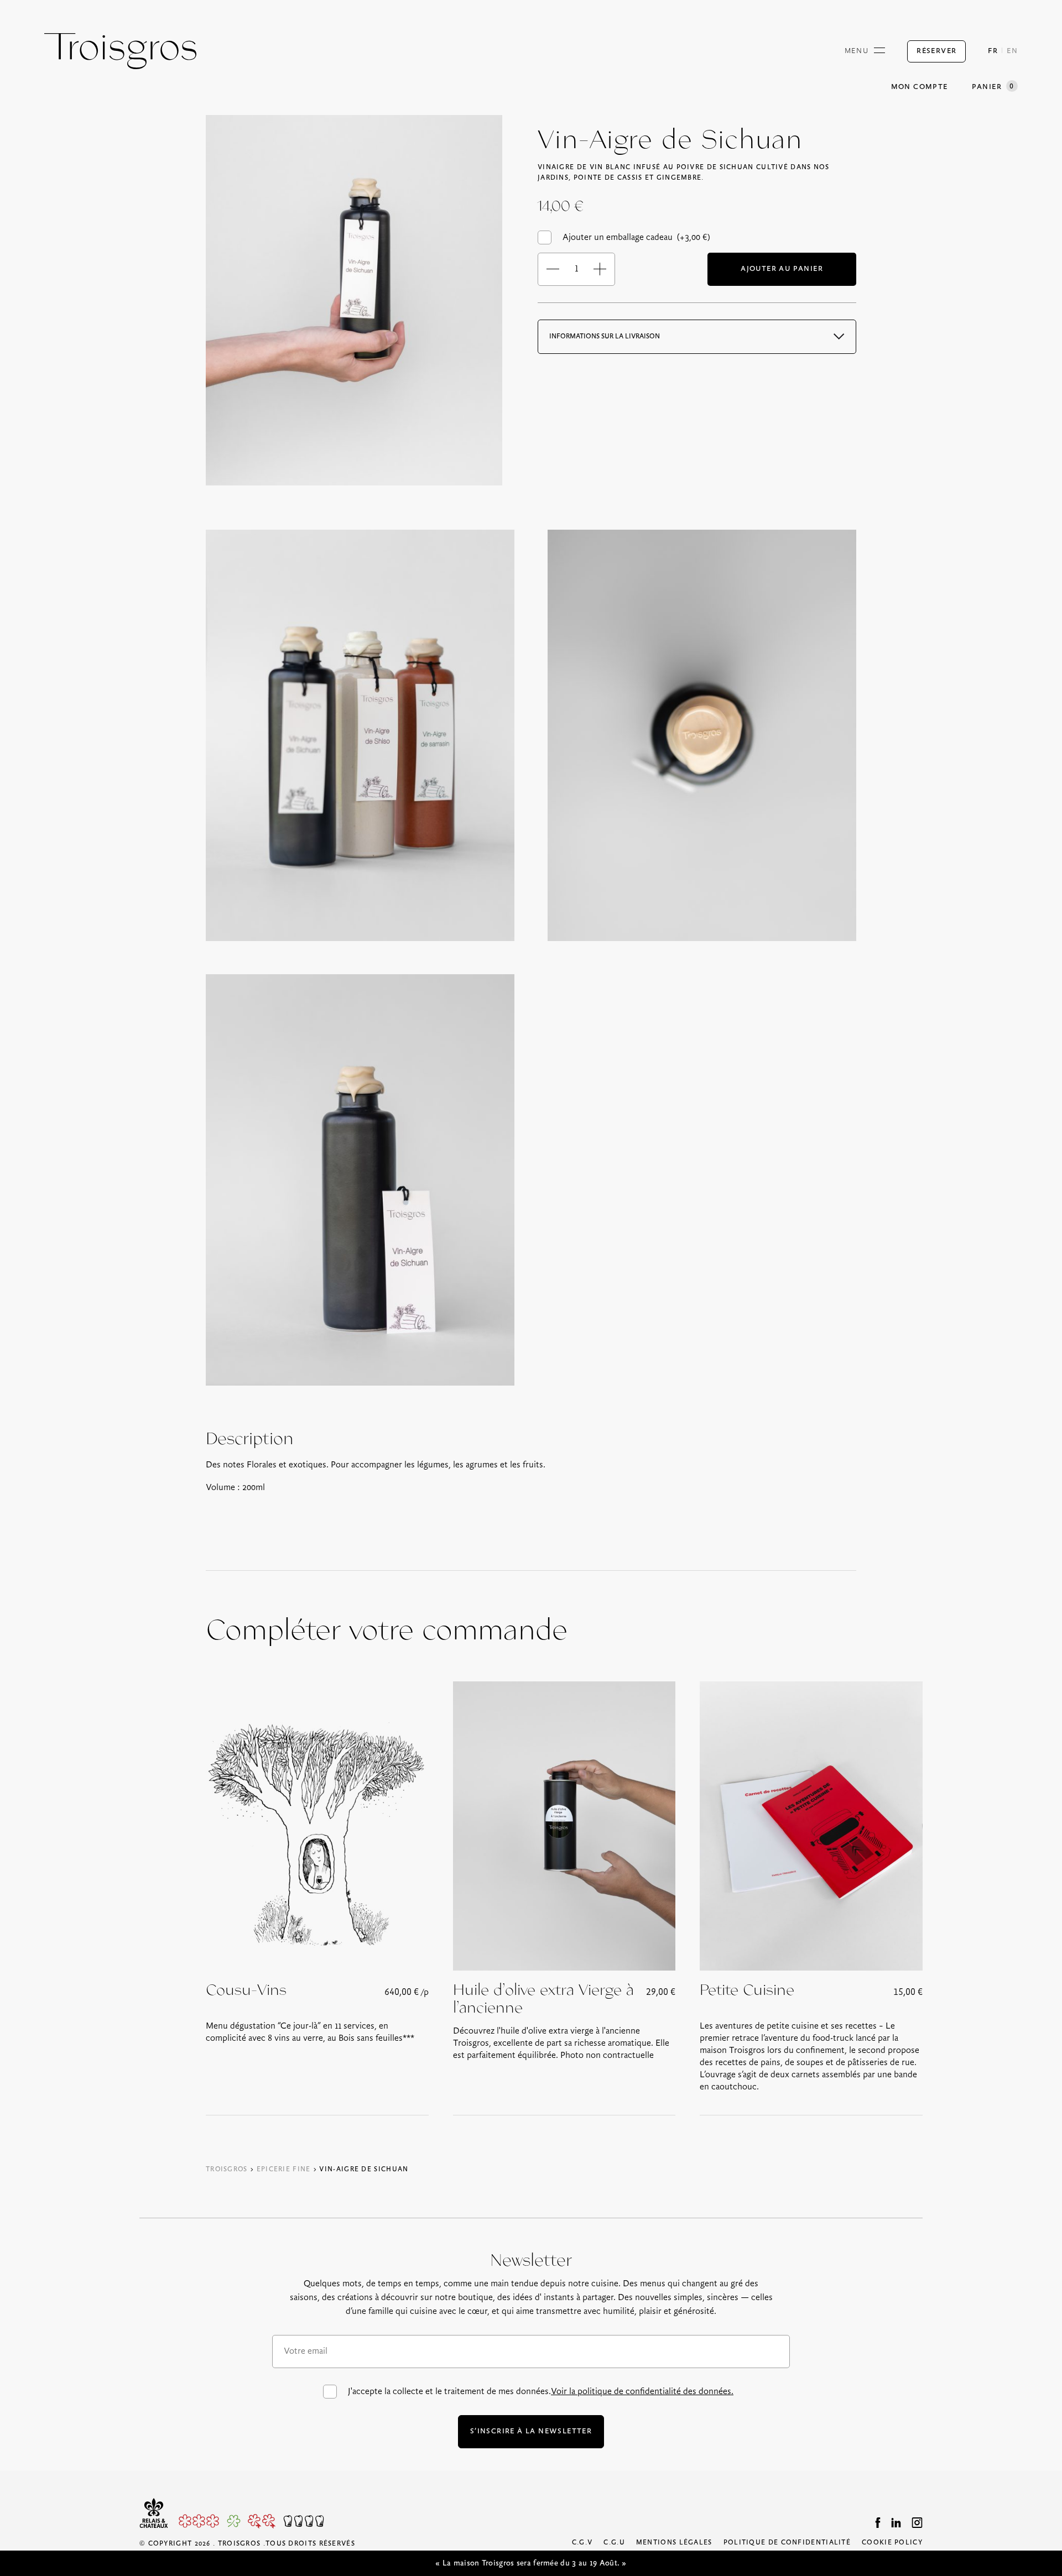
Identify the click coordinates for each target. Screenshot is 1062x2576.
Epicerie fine (284, 2169)
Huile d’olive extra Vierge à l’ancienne (543, 1999)
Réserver (936, 51)
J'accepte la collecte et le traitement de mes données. (541, 2392)
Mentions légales (674, 2543)
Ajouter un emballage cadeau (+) (636, 237)
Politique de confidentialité (787, 2543)
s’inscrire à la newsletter (531, 2431)
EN (1012, 51)
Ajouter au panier (782, 269)
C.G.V (582, 2543)
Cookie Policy (892, 2543)
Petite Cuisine (747, 1990)
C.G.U (614, 2543)
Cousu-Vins (246, 1990)
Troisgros (227, 2169)
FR (993, 51)
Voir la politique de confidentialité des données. (642, 2392)
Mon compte (920, 87)
